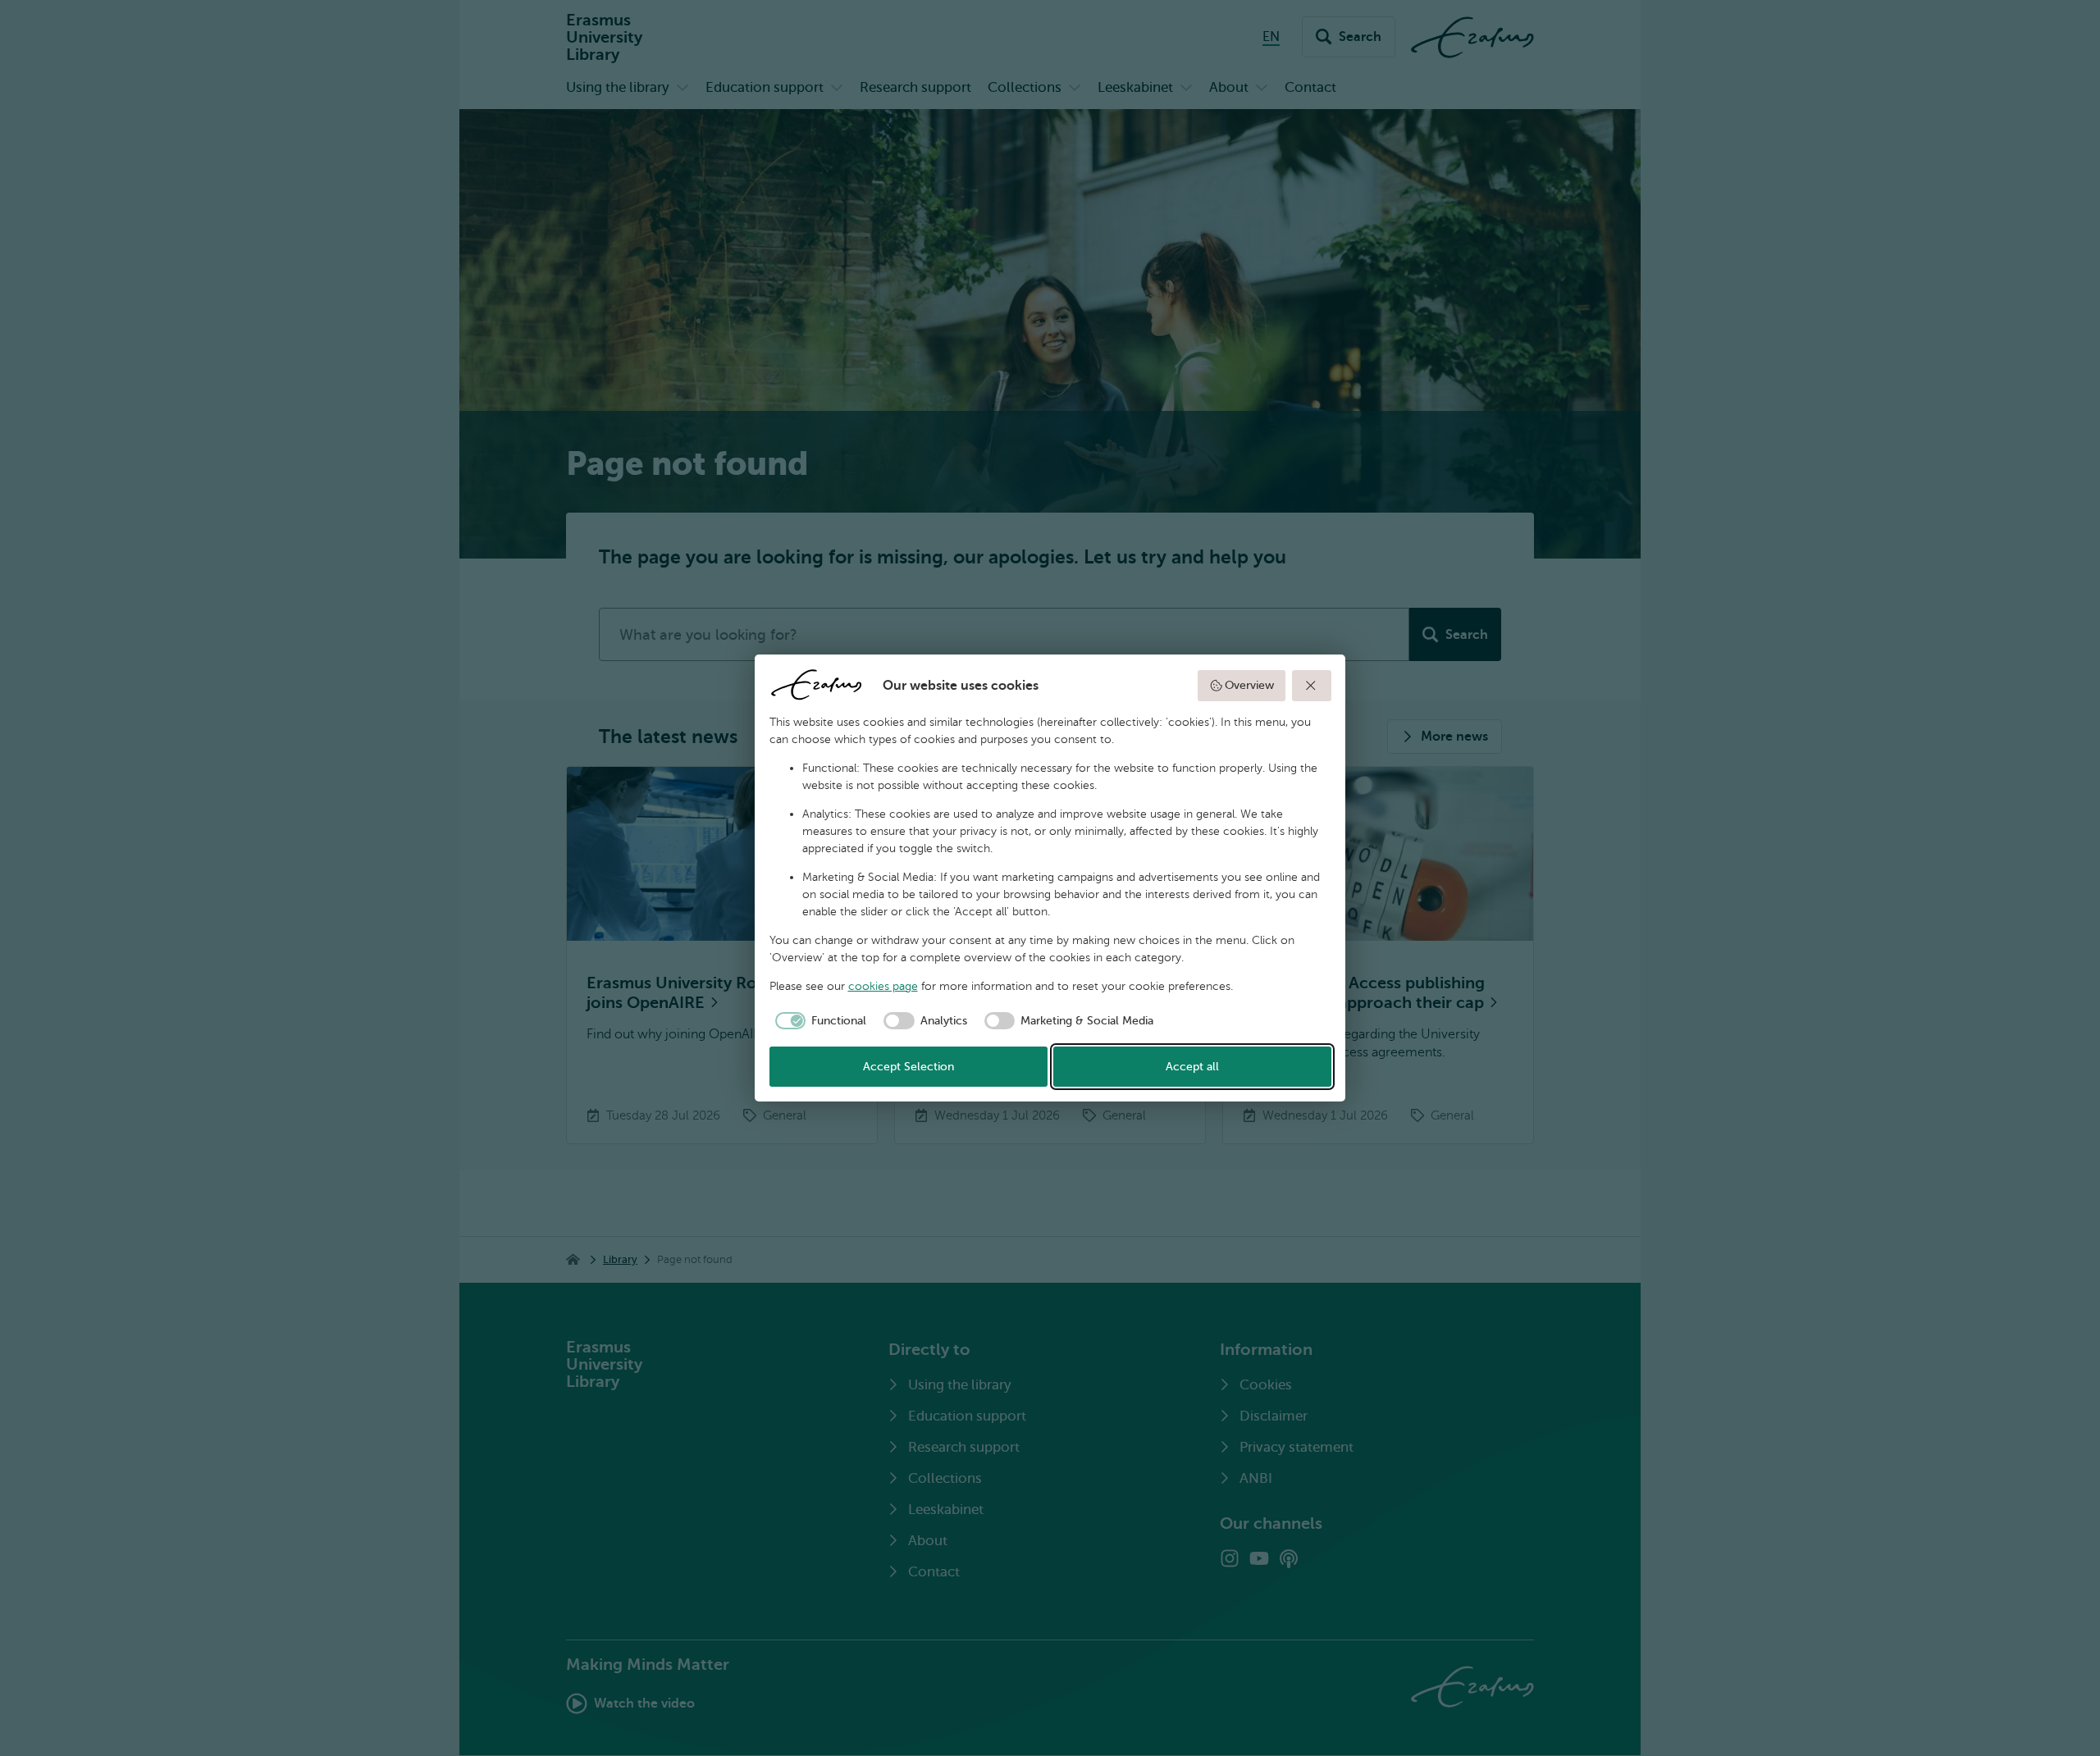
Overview (1249, 685)
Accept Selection (908, 1067)
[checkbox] (818, 1021)
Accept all (1192, 1067)
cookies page (883, 986)
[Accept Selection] (1312, 686)
